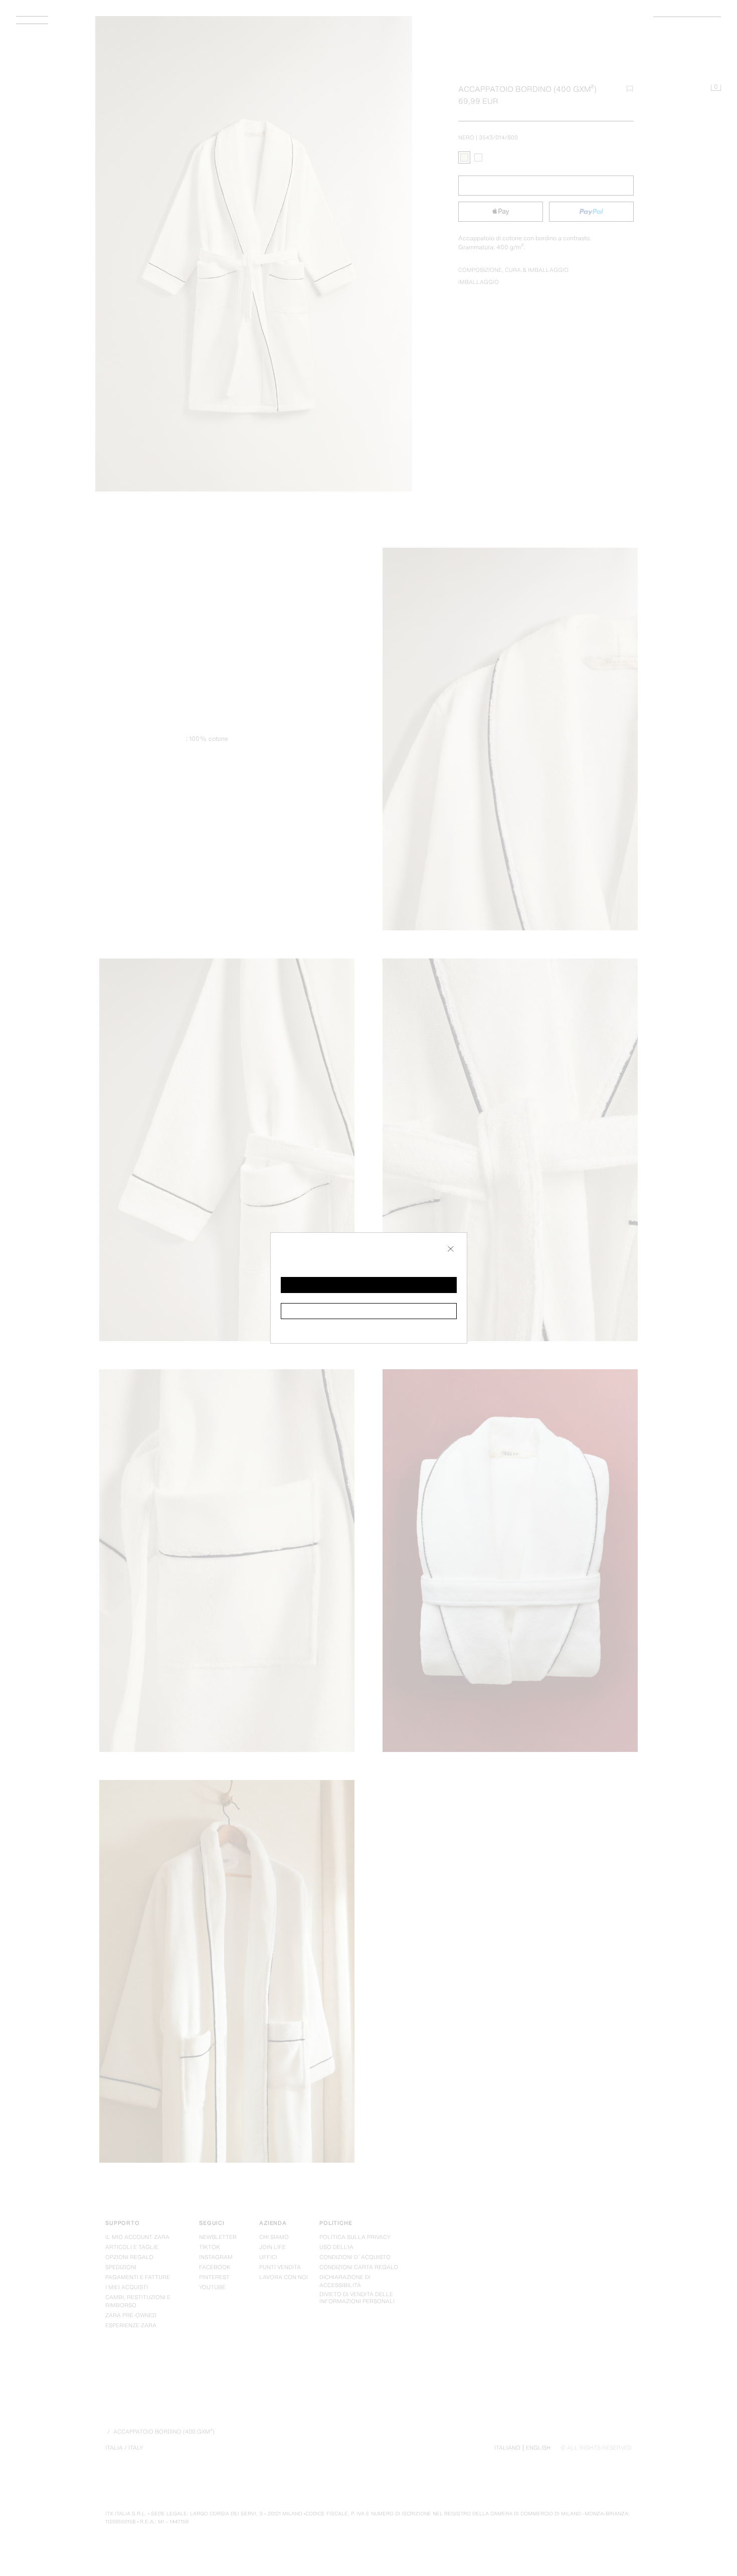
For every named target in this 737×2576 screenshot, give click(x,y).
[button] (369, 1285)
